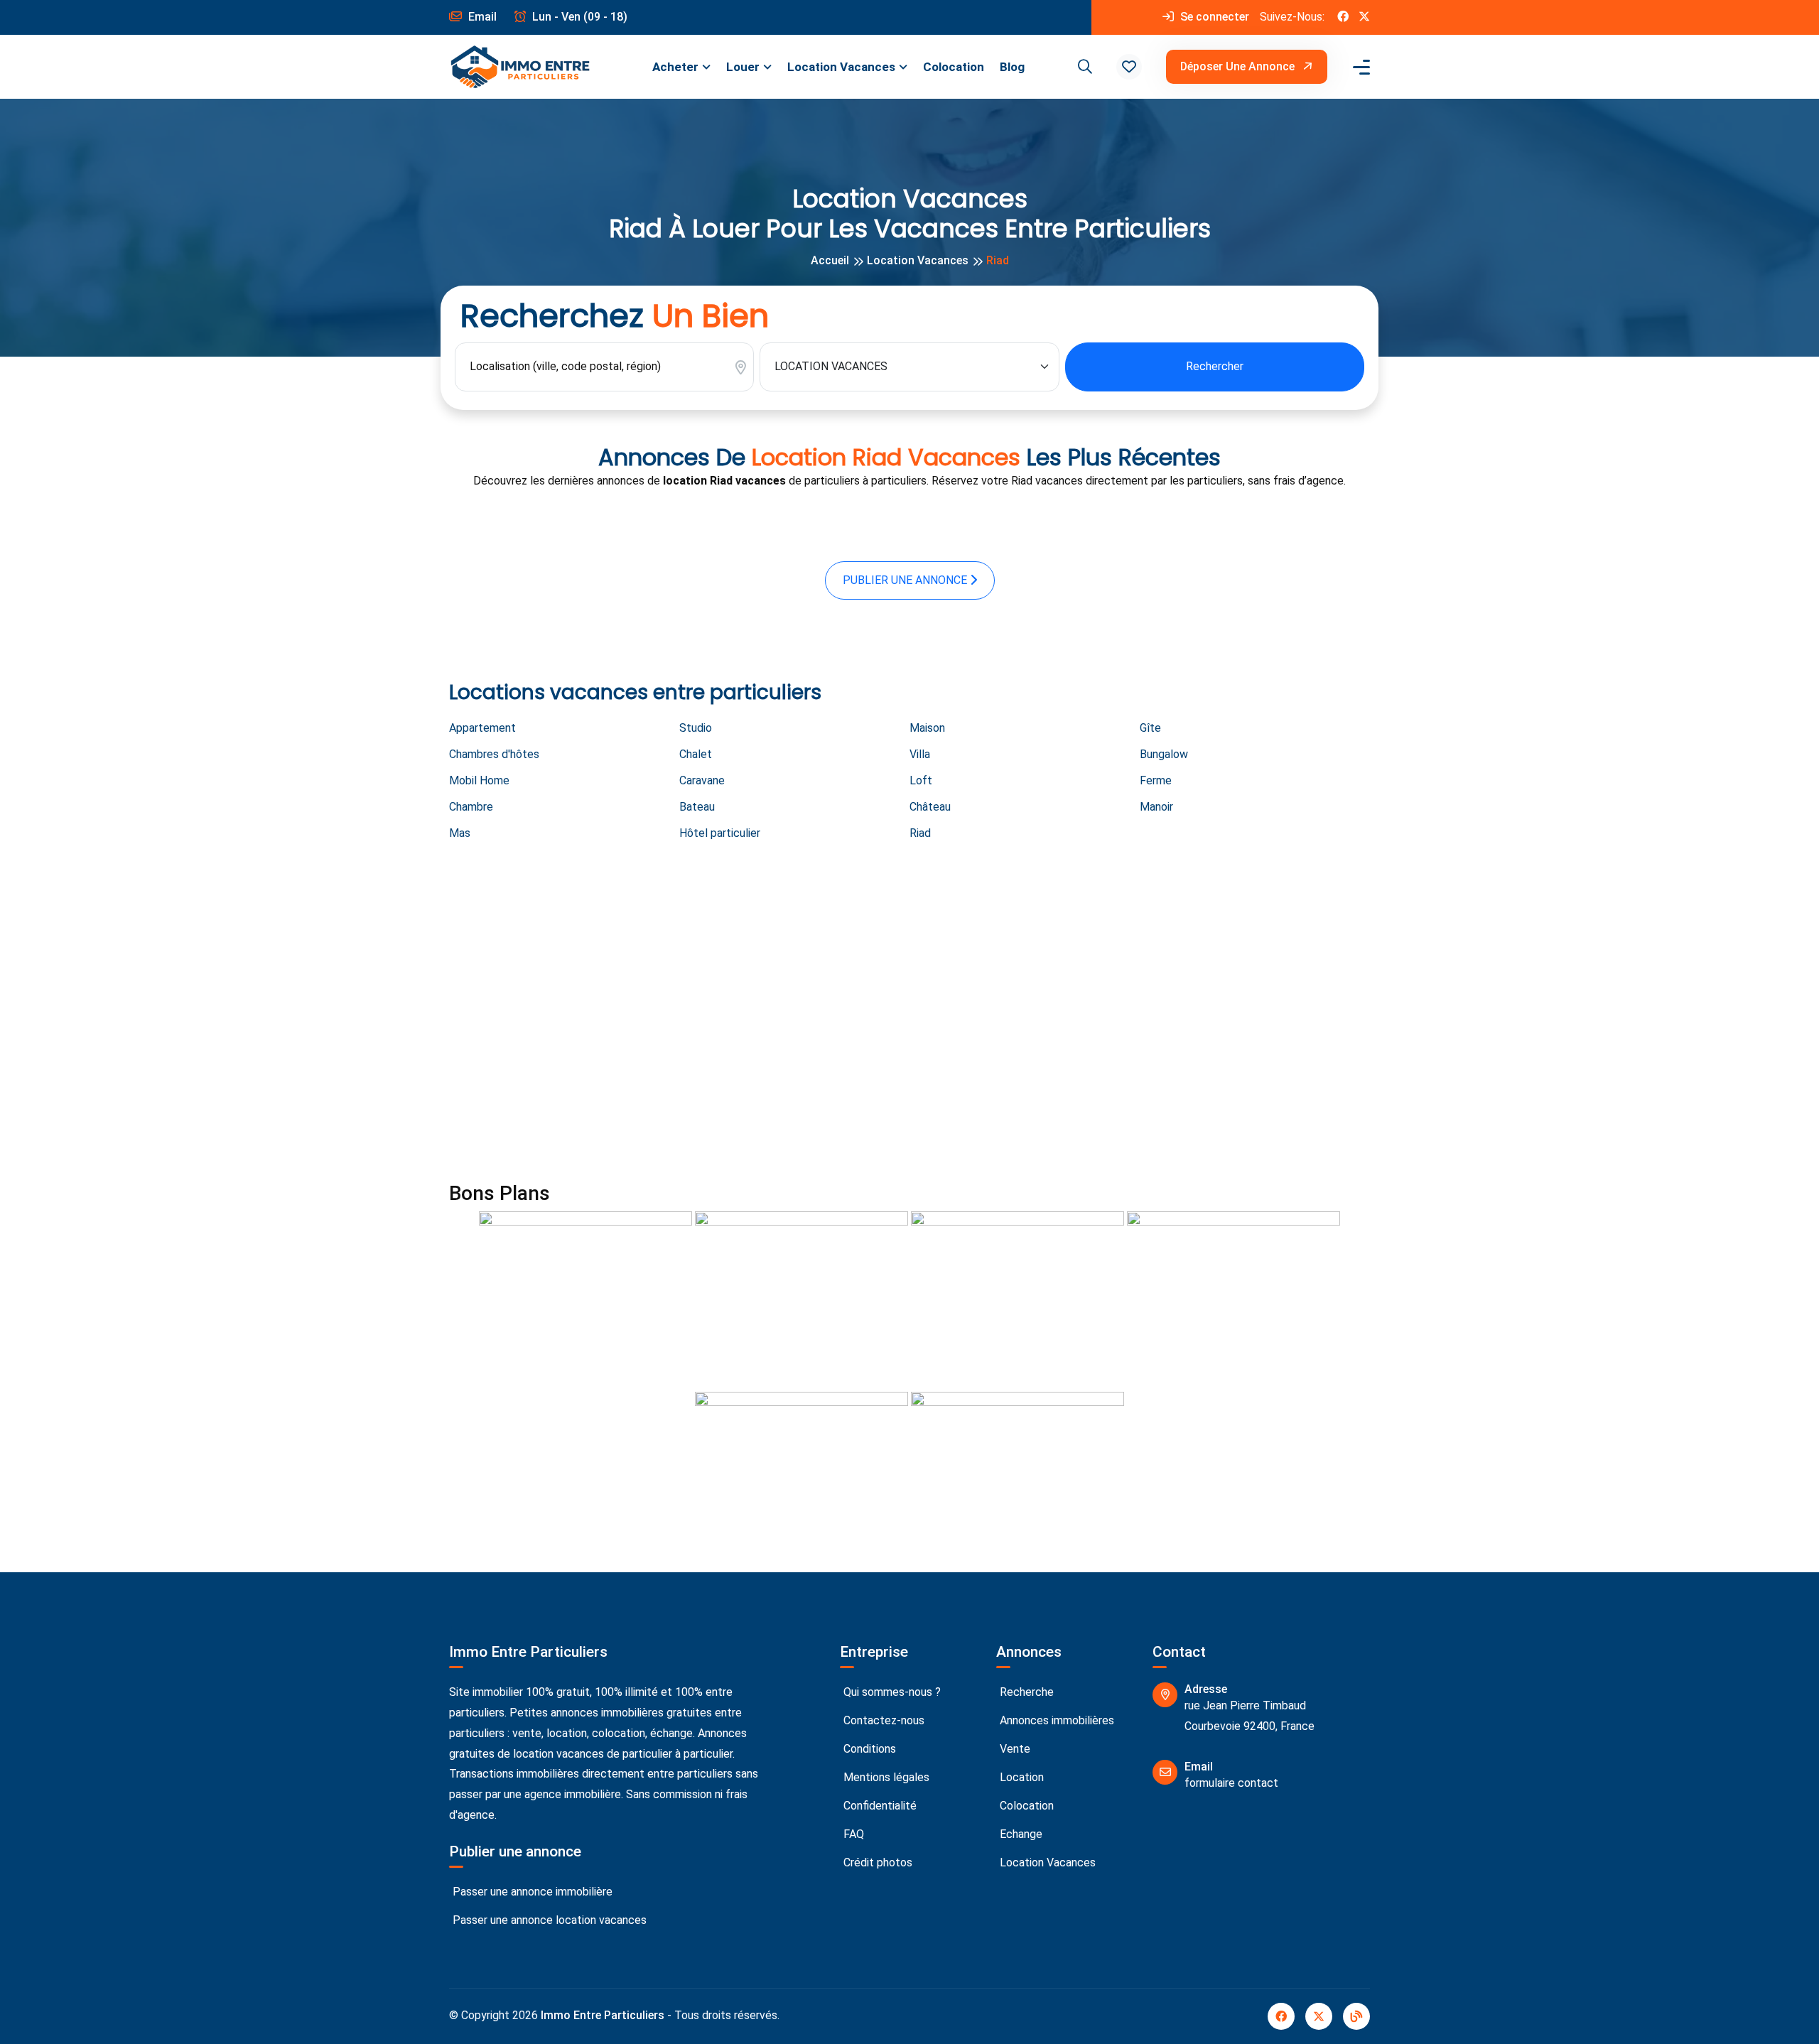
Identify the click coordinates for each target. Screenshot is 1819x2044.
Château (930, 807)
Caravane (702, 780)
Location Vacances (841, 67)
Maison (927, 728)
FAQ (852, 1834)
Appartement (482, 728)
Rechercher (1215, 366)
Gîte (1150, 728)
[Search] (1083, 67)
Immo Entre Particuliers (603, 2015)
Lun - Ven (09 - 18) (578, 17)
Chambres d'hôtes (494, 754)
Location (1020, 1777)
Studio (696, 728)
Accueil (830, 260)
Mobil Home (479, 780)
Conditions (868, 1749)
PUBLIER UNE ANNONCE (906, 580)
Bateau (697, 807)
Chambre (471, 807)
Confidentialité (879, 1806)
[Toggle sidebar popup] (1359, 67)
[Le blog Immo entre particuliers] (1356, 2016)
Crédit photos (876, 1862)
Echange (1020, 1834)
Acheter (675, 67)
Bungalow (1164, 754)
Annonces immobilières (1056, 1720)
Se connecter (1213, 17)
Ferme (1156, 780)
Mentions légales (885, 1777)
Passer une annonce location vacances (548, 1920)
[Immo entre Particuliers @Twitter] (1364, 17)
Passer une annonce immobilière (531, 1892)
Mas (460, 833)
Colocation (954, 67)
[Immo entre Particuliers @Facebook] (1343, 17)
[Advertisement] (875, 1014)
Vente (1014, 1749)
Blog (1012, 67)
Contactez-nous (882, 1720)
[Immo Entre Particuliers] (520, 67)
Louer (743, 67)
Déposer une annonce (1239, 66)
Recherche (1025, 1692)
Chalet (696, 754)
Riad (920, 833)
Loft (921, 780)
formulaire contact (1231, 1783)
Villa (920, 754)
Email (481, 17)
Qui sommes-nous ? (891, 1692)
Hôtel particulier (720, 833)
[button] (1129, 67)
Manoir (1156, 807)
